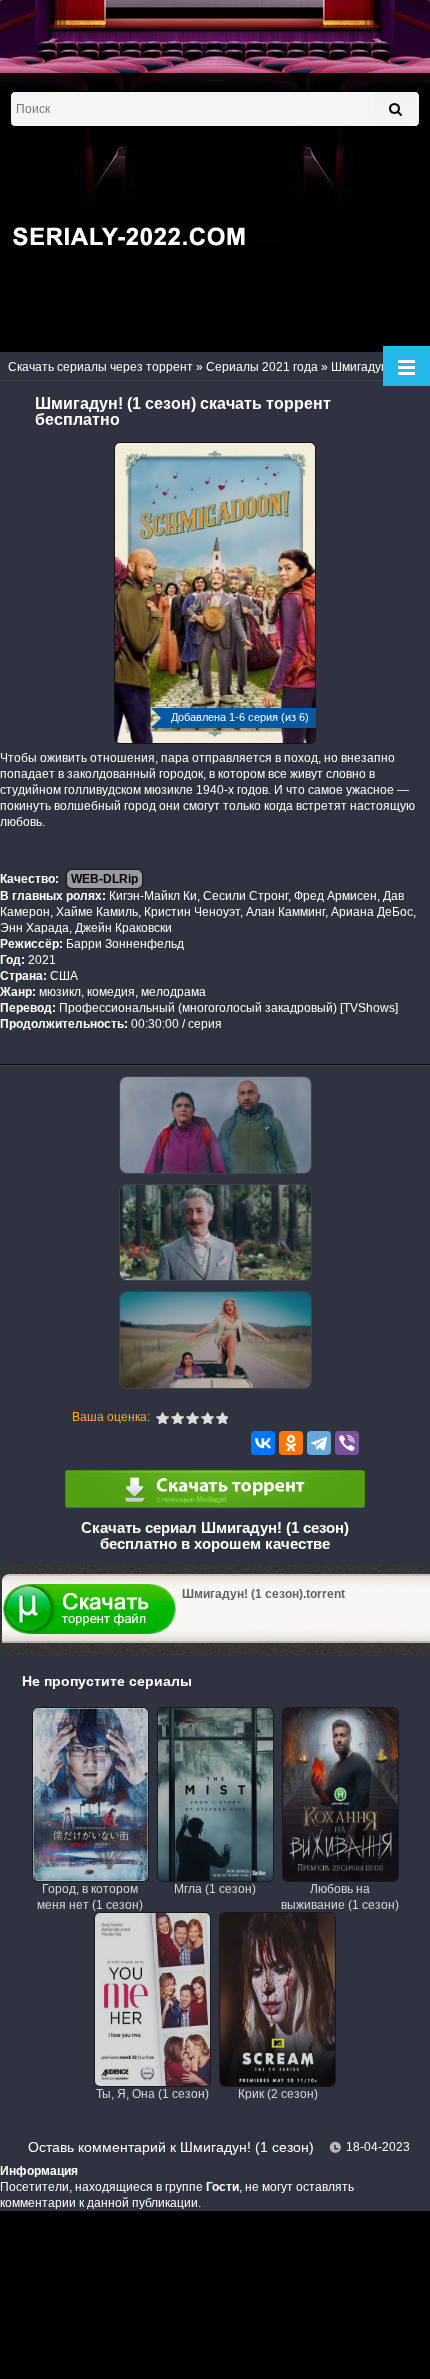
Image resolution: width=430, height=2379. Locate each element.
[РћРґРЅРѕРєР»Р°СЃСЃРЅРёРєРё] (291, 1443)
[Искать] (395, 109)
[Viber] (347, 1443)
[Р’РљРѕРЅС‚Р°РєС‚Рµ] (263, 1443)
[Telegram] (319, 1443)
